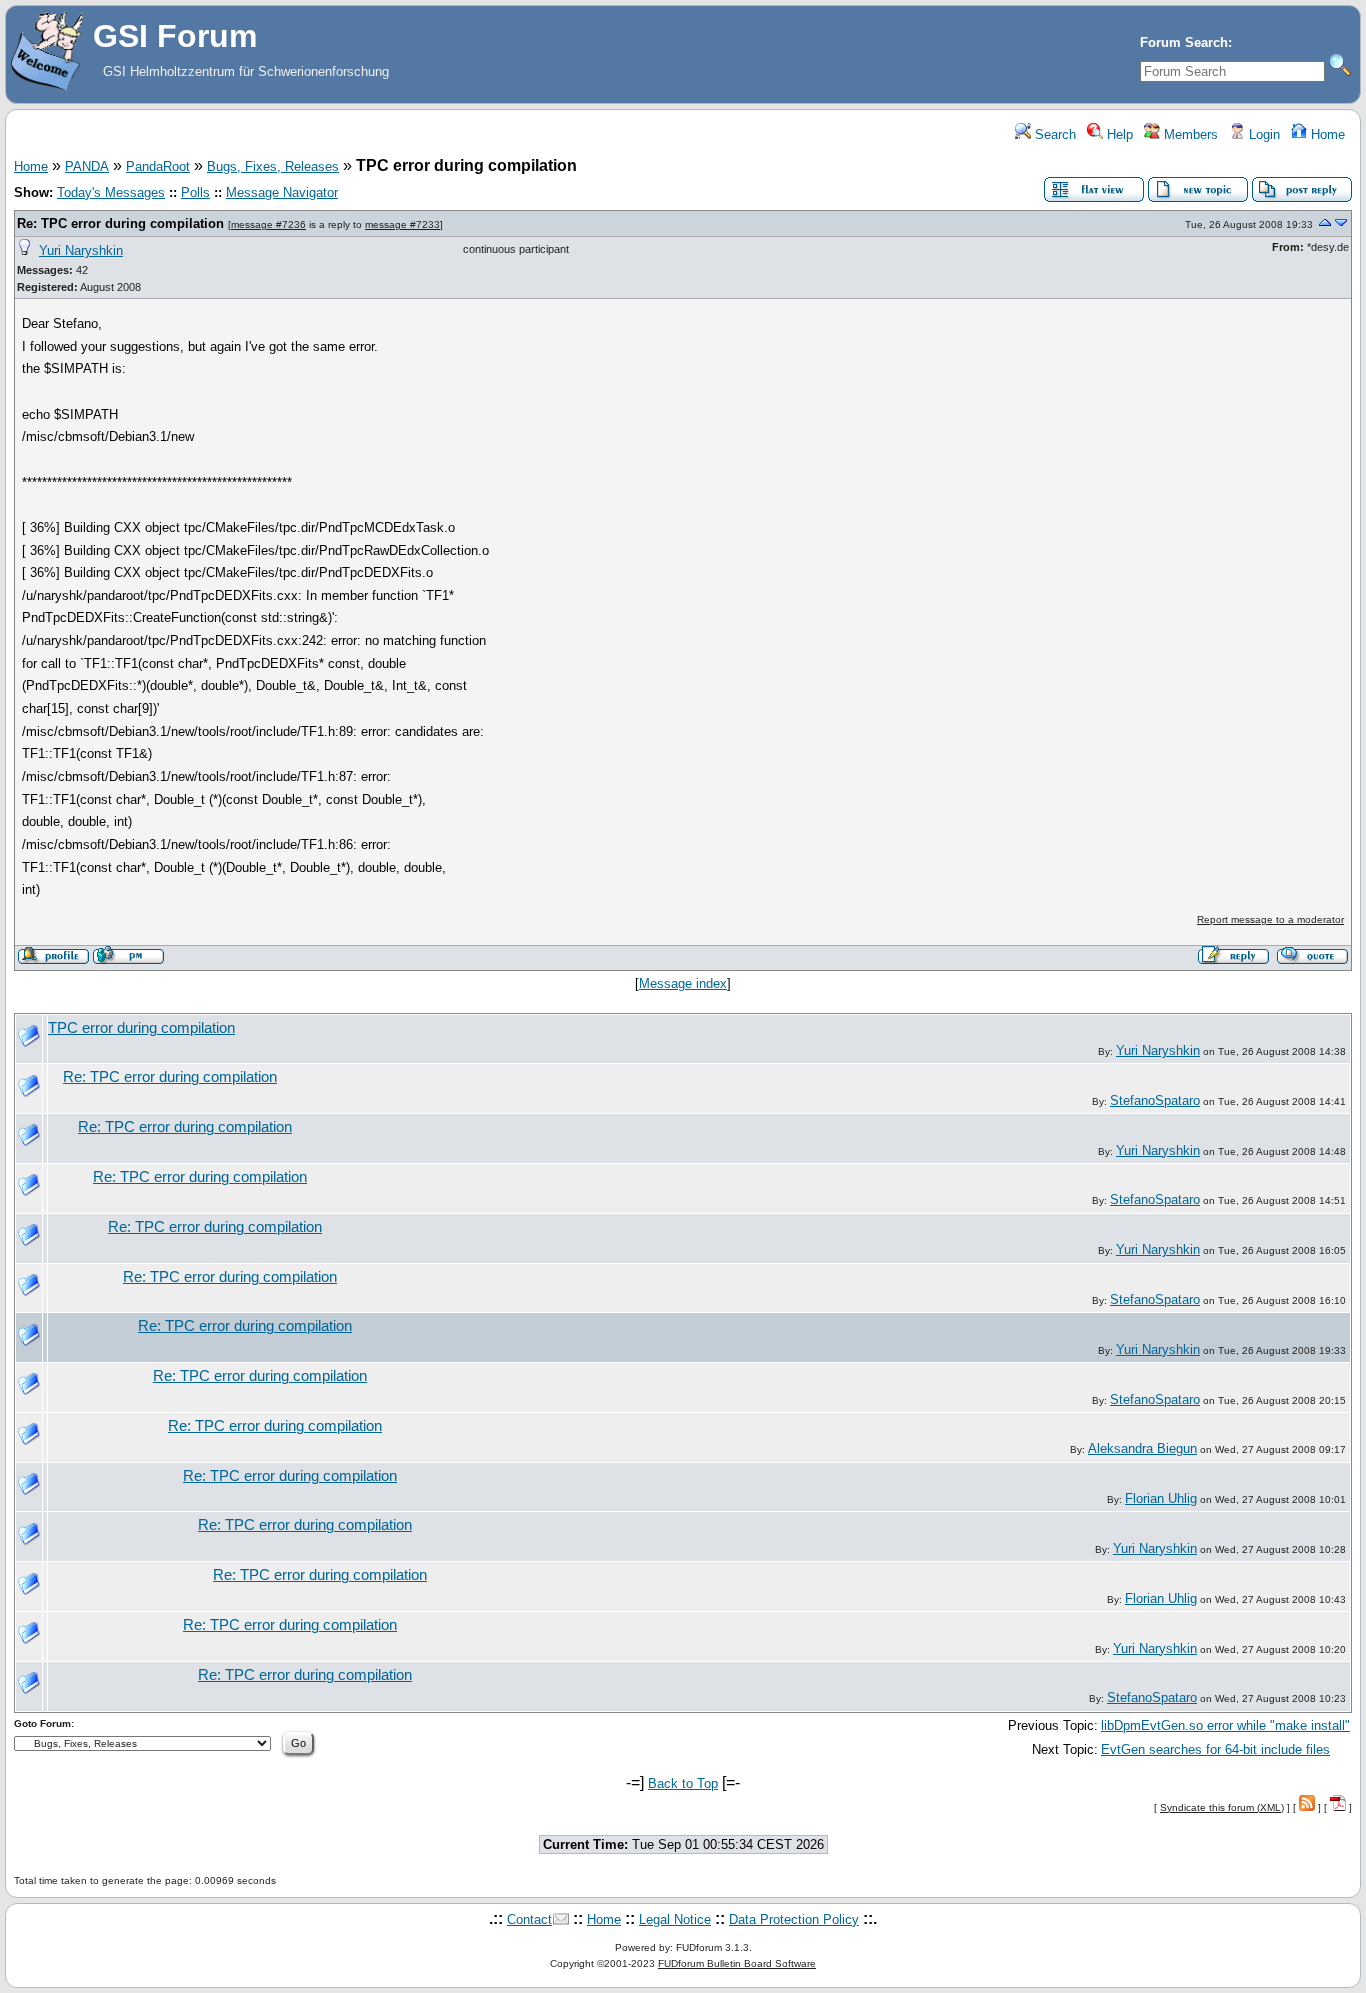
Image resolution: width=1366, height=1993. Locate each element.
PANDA (87, 166)
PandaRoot (158, 166)
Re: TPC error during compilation (120, 223)
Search (1053, 134)
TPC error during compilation (141, 1028)
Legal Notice (675, 1919)
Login (1262, 134)
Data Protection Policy (794, 1919)
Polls (195, 192)
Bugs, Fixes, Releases (273, 166)
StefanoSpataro (1155, 1100)
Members (1189, 134)
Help (1118, 134)
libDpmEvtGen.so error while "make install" (1225, 1725)
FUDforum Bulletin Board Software (737, 1963)
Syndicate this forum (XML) (1222, 1807)
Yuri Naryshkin (81, 250)
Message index (683, 983)
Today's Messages (111, 192)
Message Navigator (282, 192)
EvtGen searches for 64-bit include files (1215, 1749)
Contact (529, 1919)
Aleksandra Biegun (1142, 1448)
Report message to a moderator (1270, 919)
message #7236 (268, 224)
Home (1326, 134)
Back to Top (683, 1783)
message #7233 (402, 224)
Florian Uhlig (1161, 1498)
